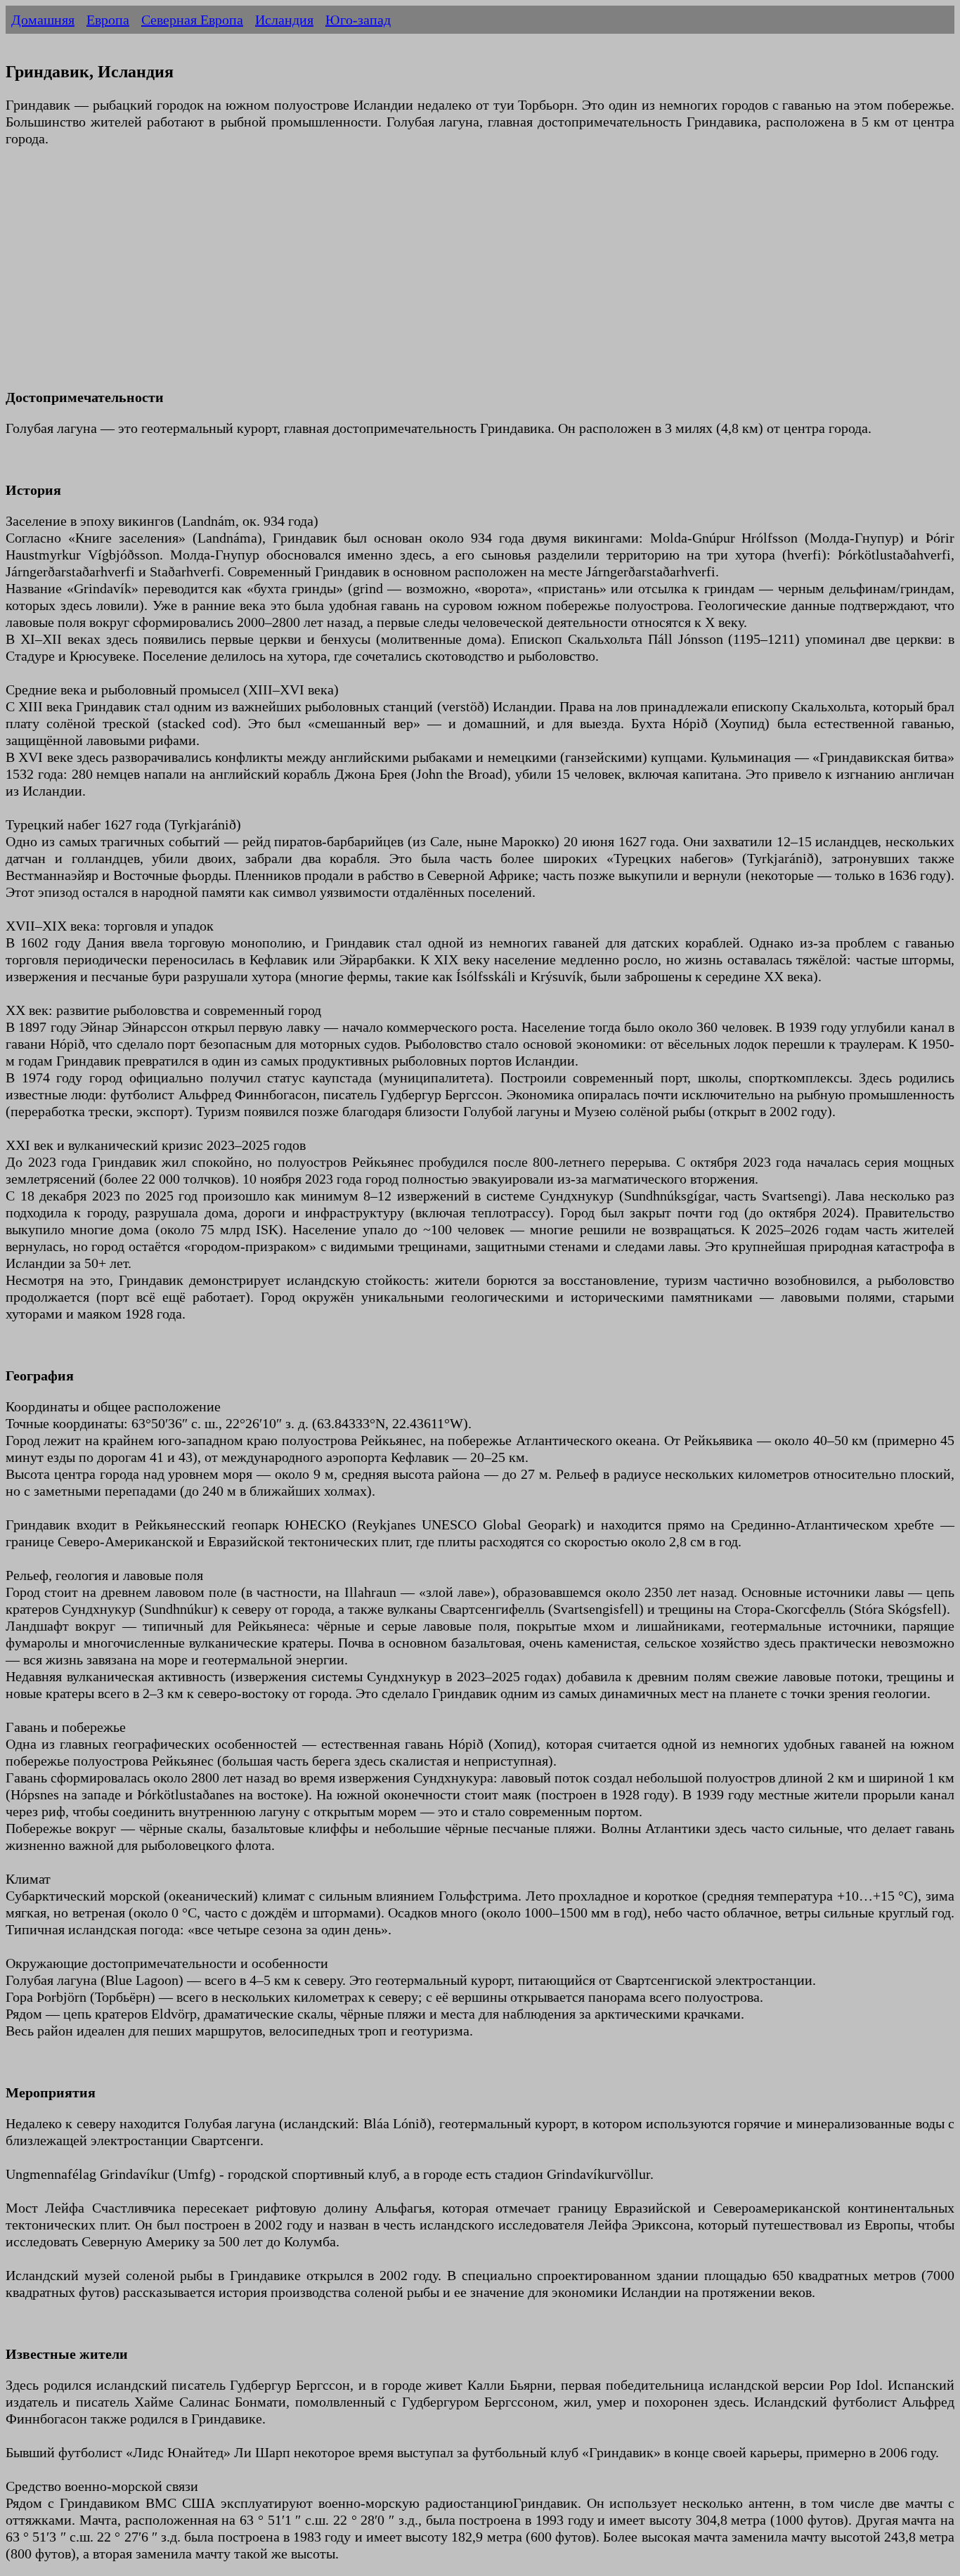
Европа (108, 20)
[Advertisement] (427, 276)
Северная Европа (192, 20)
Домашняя (43, 20)
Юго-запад (358, 20)
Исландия (284, 20)
